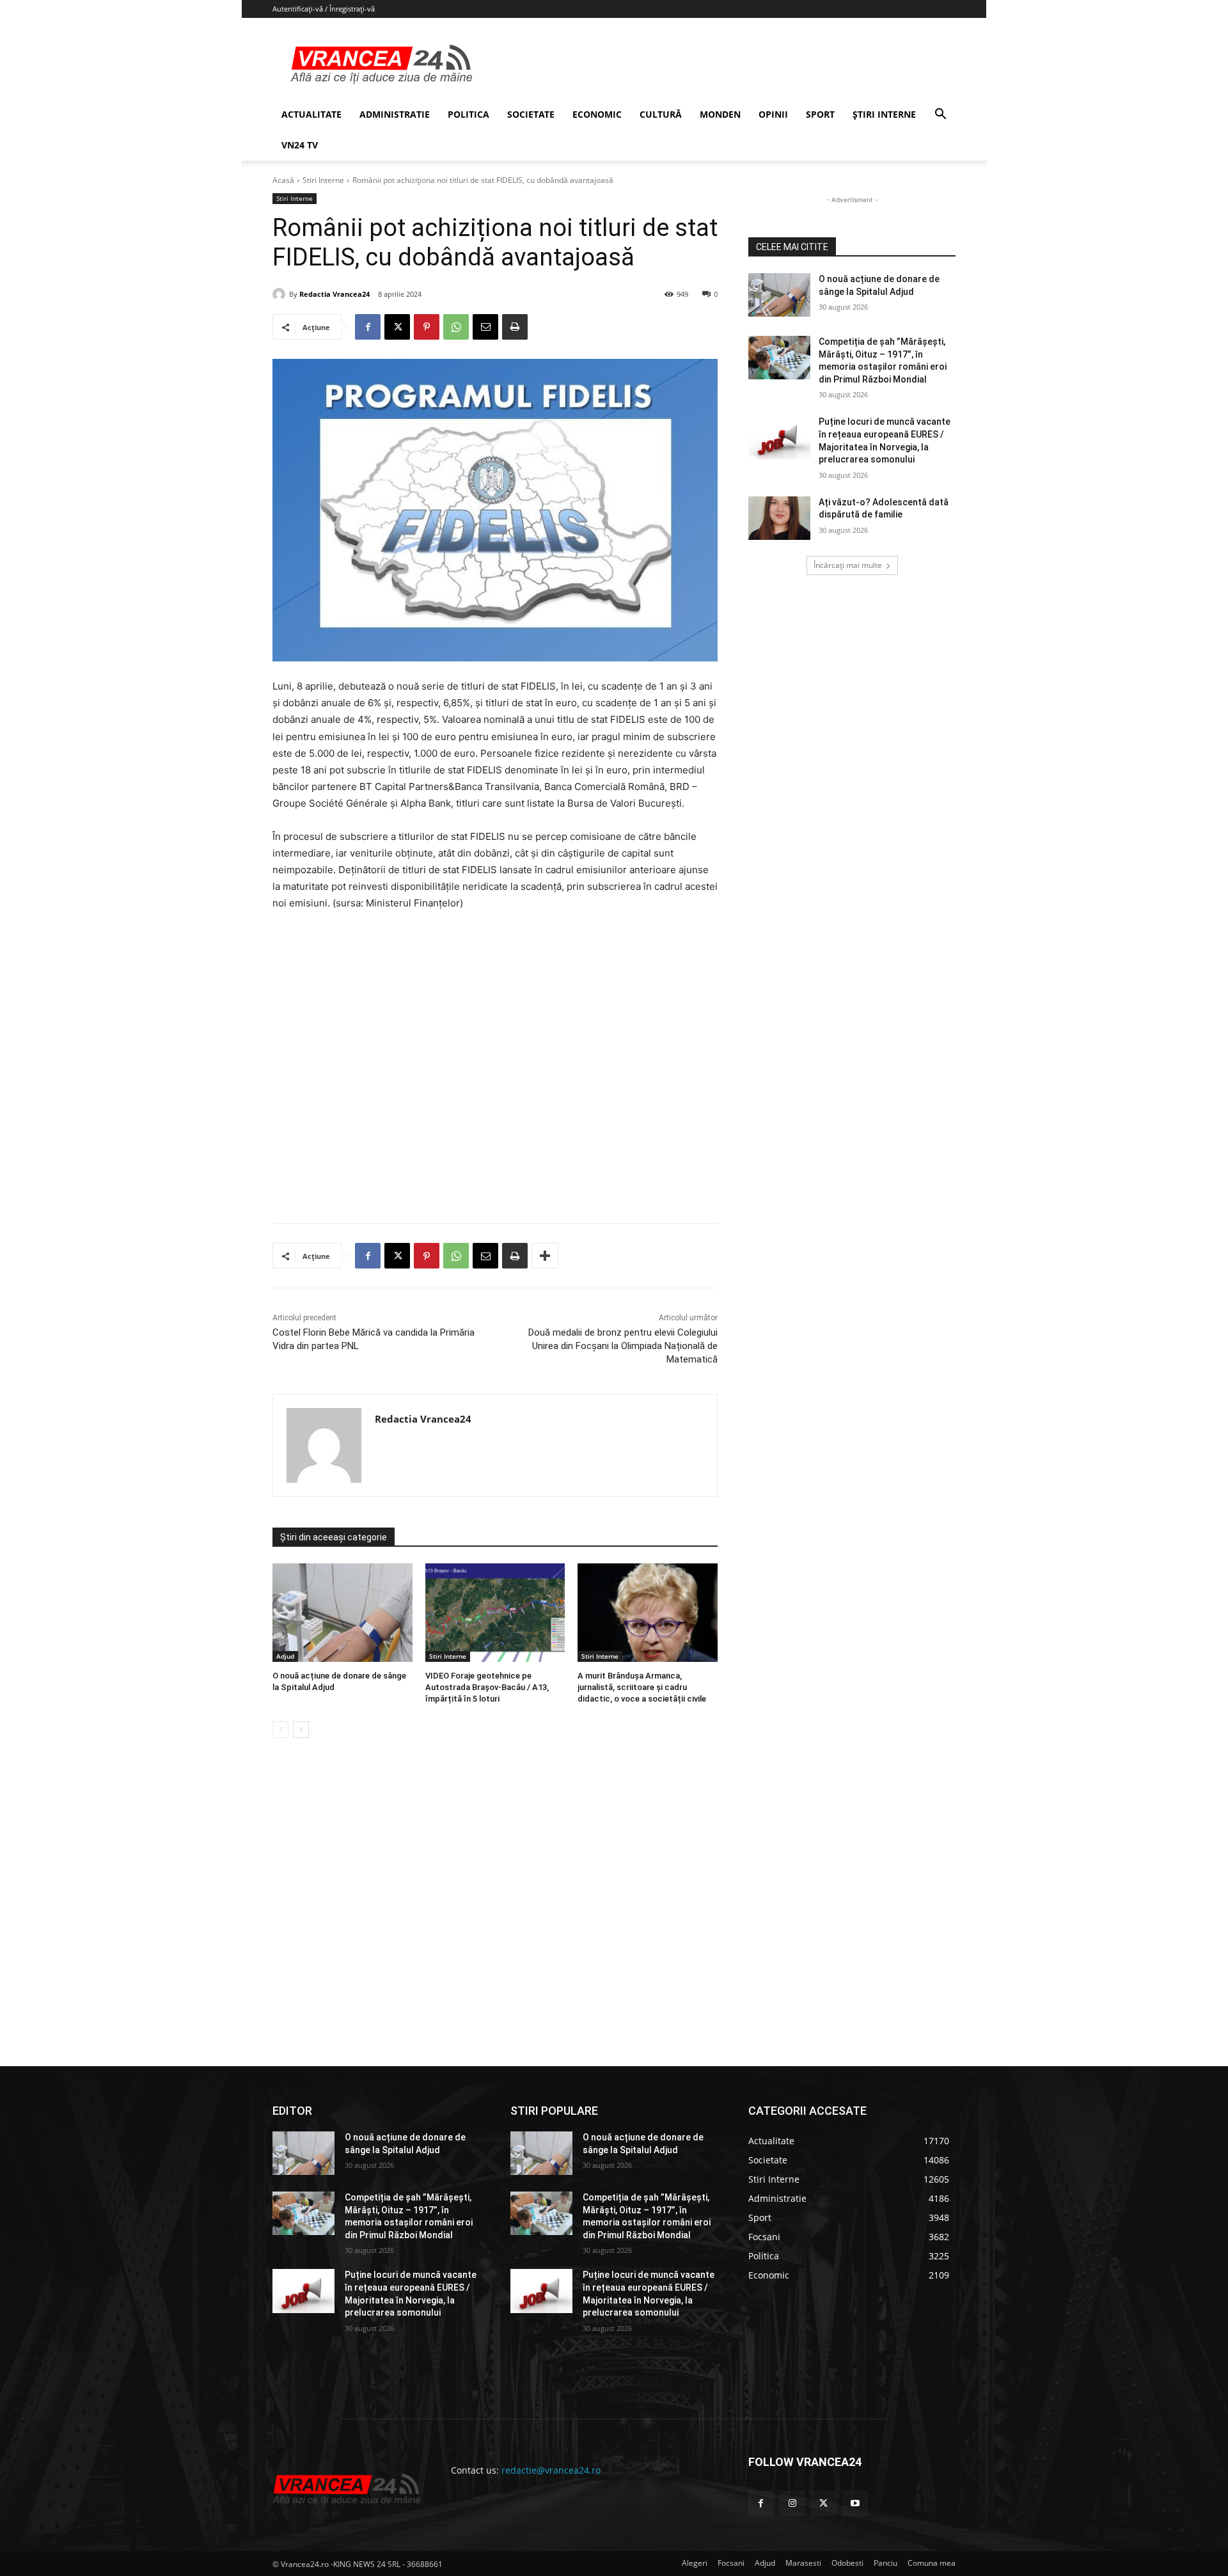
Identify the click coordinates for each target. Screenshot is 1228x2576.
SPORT (820, 114)
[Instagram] (792, 2503)
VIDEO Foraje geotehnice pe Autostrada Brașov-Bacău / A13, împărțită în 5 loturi (487, 1687)
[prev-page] (280, 1730)
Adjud (285, 1656)
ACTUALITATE (311, 114)
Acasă (283, 180)
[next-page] (301, 1730)
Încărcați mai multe (848, 565)
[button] (940, 115)
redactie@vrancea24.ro (551, 2470)
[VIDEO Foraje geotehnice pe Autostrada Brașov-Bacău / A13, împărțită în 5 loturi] (495, 1612)
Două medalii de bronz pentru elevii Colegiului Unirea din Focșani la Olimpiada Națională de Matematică (623, 1346)
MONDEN (720, 114)
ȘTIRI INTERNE (884, 114)
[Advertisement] (495, 1072)
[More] (545, 1256)
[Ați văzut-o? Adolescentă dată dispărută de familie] (779, 518)
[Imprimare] (515, 327)
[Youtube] (855, 2503)
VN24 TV (300, 145)
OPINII (773, 114)
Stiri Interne (323, 180)
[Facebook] (368, 327)
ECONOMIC (597, 114)
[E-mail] (485, 327)
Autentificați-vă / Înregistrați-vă (324, 9)
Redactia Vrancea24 (335, 294)
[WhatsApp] (456, 327)
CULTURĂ (661, 114)
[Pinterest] (427, 327)
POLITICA (468, 114)
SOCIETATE (531, 114)
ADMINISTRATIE (395, 114)
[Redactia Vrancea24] (281, 294)
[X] (397, 327)
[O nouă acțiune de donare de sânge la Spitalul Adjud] (342, 1612)
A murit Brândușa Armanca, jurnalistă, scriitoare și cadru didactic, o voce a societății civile (642, 1687)
